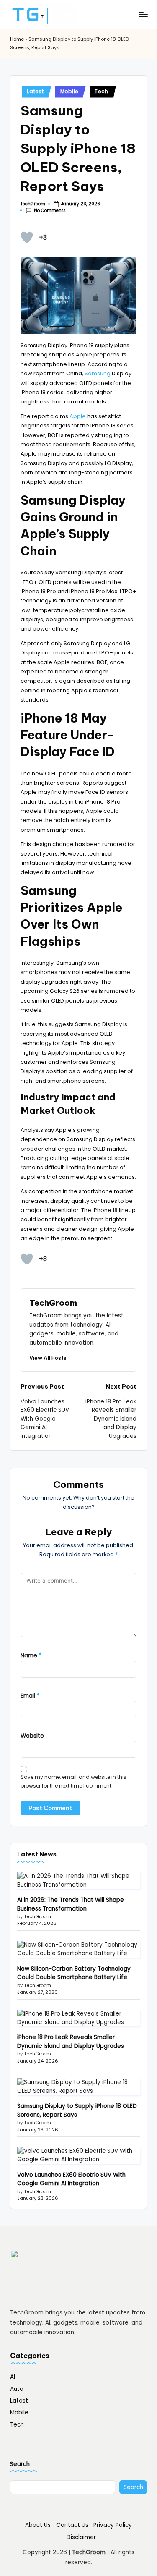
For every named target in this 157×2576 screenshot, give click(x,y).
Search (20, 2464)
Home (17, 39)
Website (32, 1736)
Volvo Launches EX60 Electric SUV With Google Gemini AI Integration (71, 2179)
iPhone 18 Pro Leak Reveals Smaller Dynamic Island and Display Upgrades (71, 2041)
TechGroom (53, 1303)
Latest (35, 91)
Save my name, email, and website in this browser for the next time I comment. (73, 1781)
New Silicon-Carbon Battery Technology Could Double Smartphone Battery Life (74, 1973)
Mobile (69, 91)
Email (30, 1696)
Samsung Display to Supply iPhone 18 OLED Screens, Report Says (77, 2110)
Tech (102, 91)
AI (13, 2377)
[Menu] (143, 14)
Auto (17, 2389)
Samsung (98, 373)
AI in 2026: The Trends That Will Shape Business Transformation (71, 1904)
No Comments (50, 211)
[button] (48, 1358)
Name (31, 1656)
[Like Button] (27, 237)
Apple (78, 416)
